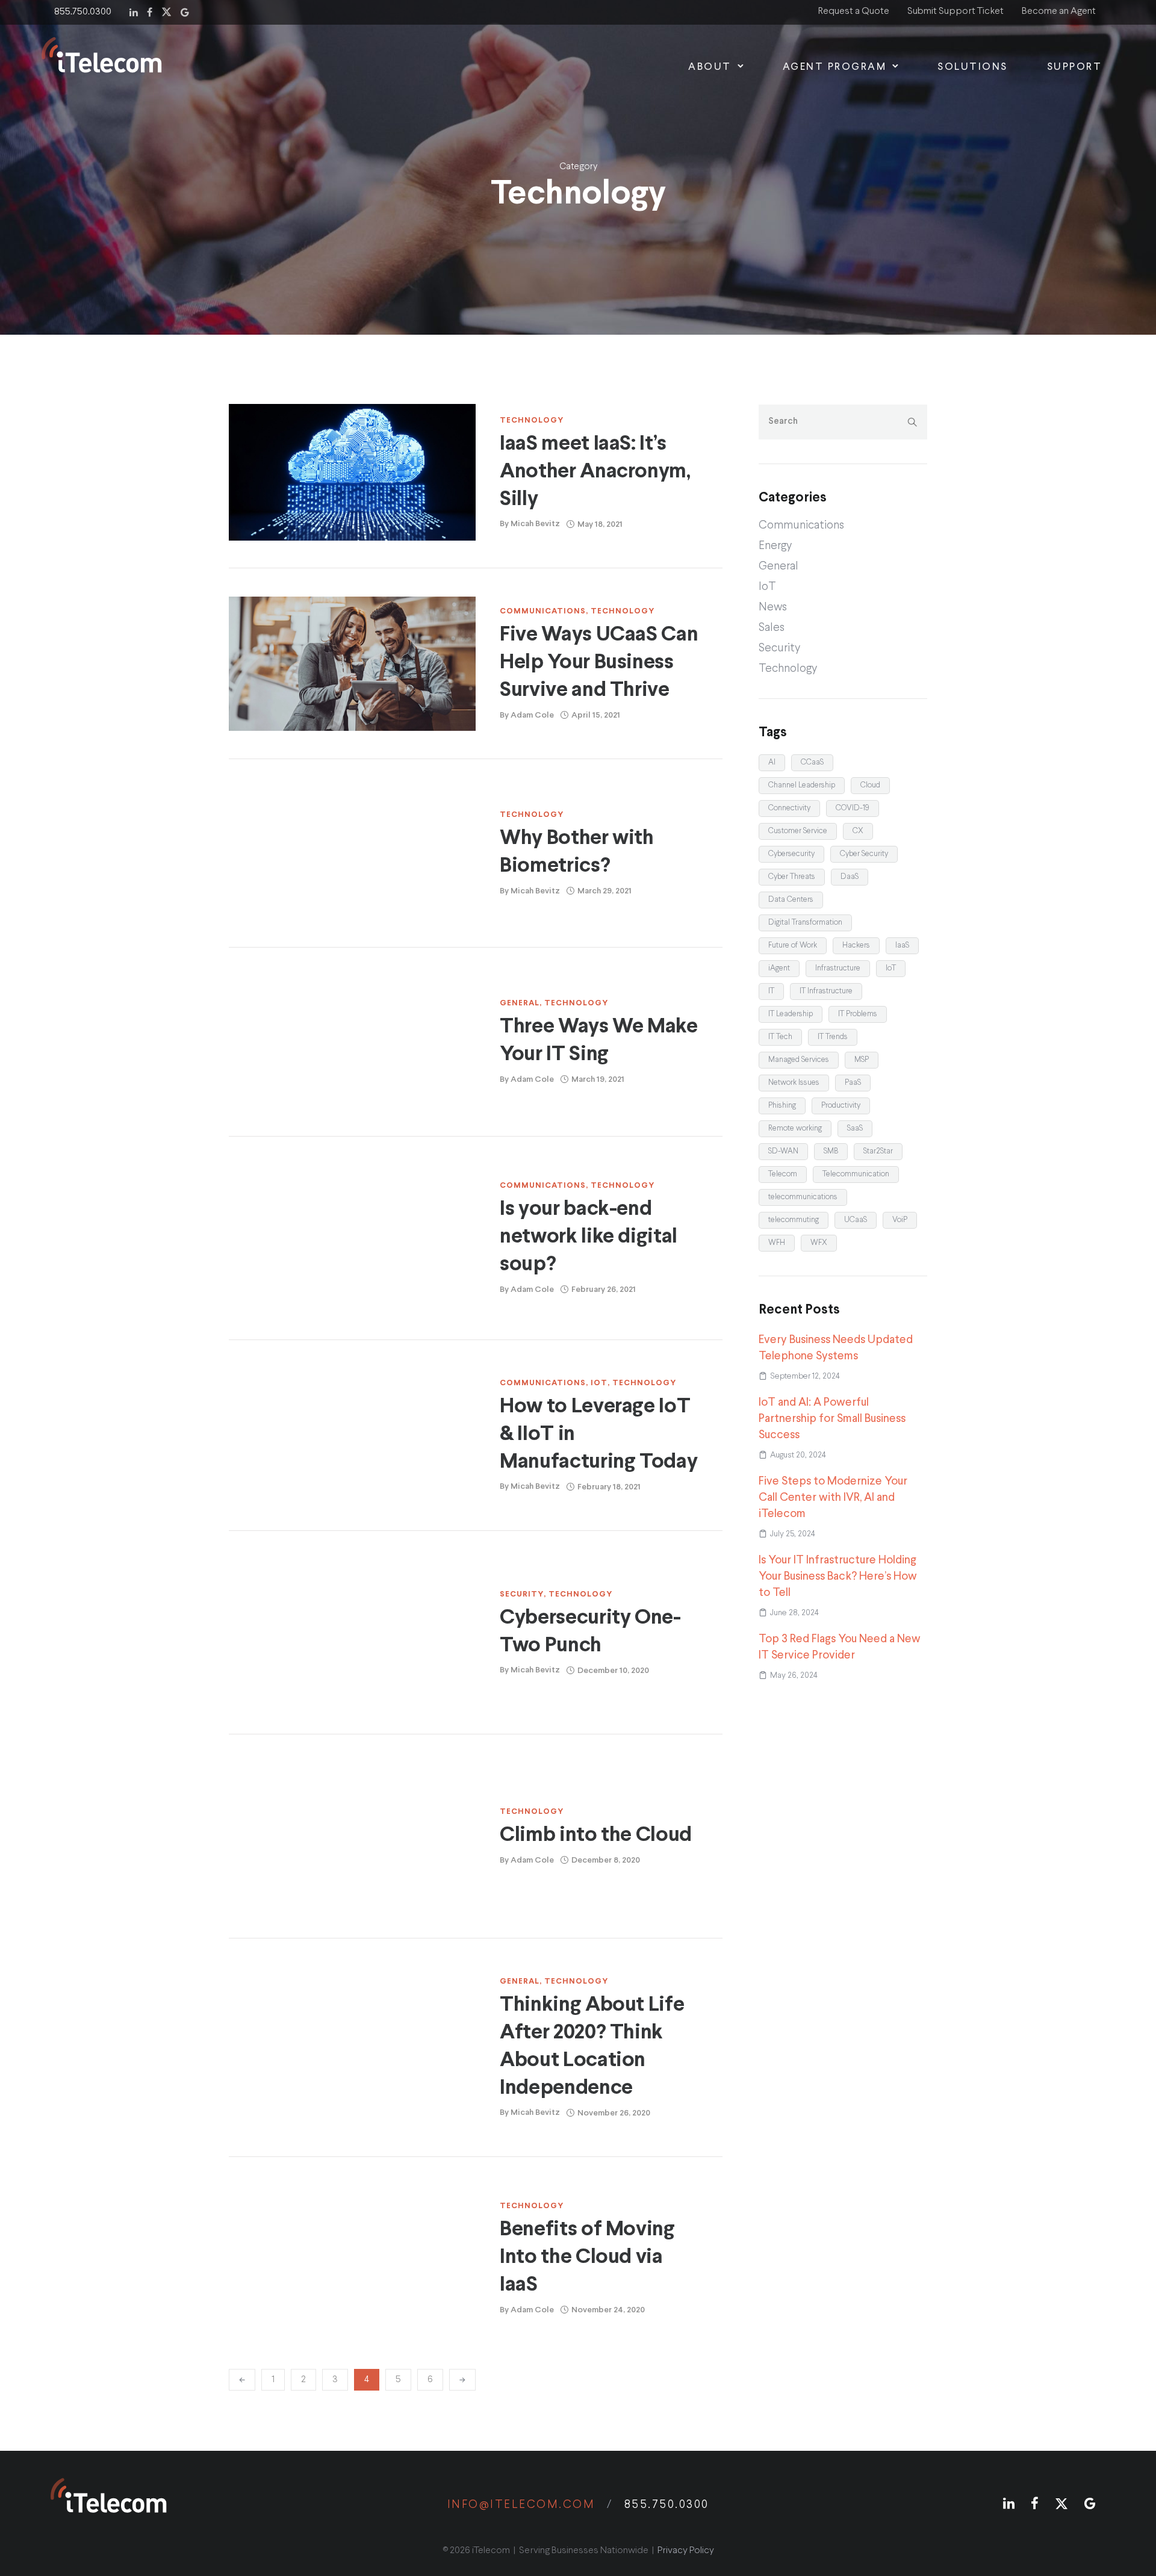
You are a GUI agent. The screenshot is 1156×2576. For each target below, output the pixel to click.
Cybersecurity (791, 854)
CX (858, 831)
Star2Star (878, 1151)
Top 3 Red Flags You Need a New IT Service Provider (840, 1647)
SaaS (855, 1128)
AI (772, 762)
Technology (532, 421)
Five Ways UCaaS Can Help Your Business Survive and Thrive (599, 663)
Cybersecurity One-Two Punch (590, 1632)
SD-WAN (783, 1151)
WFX (819, 1243)
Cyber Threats (792, 877)
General (520, 1003)
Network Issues (794, 1083)
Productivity (841, 1106)
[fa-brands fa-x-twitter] (166, 11)
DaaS (850, 877)
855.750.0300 (83, 12)
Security (522, 1594)
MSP (862, 1060)
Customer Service (798, 831)
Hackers (856, 945)
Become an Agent (1059, 11)
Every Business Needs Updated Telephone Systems (836, 1348)
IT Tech (780, 1037)
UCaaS (856, 1220)
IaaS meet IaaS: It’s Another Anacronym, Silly (595, 472)
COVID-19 (853, 808)
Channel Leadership (802, 785)
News (773, 607)
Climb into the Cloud (596, 1835)
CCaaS (812, 762)
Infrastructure (838, 968)
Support (1075, 67)
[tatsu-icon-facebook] (150, 11)
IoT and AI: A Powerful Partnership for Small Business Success (832, 1419)
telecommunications (803, 1197)
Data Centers (791, 900)
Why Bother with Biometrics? (577, 852)
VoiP (900, 1220)
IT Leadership (791, 1014)
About (710, 67)
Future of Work (793, 945)
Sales (772, 628)
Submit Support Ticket (956, 11)
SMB (831, 1151)
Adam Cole (532, 715)
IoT (599, 1383)
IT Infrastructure (826, 991)
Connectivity (789, 808)
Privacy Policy (686, 2551)
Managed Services (799, 1060)
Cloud (870, 785)
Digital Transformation (805, 923)
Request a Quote (854, 11)
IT (771, 991)
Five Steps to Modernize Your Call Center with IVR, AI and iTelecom (833, 1497)
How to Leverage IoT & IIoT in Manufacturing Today (598, 1434)
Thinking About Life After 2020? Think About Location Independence (592, 2047)
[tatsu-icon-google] (185, 11)
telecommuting (794, 1220)
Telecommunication (856, 1174)
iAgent (779, 968)
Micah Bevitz (535, 524)
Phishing (782, 1106)
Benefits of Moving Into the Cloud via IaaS (587, 2257)
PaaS (853, 1083)
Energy (775, 546)
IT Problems (858, 1014)
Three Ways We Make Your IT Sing (599, 1041)
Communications (543, 611)
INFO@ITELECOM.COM (525, 2505)
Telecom (783, 1174)
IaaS (902, 945)
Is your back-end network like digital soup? (589, 1237)
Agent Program (835, 67)
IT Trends (833, 1037)
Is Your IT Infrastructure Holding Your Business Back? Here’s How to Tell (838, 1576)
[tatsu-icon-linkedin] (134, 11)
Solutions (973, 67)
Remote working (795, 1128)
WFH (777, 1243)
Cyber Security (864, 854)
